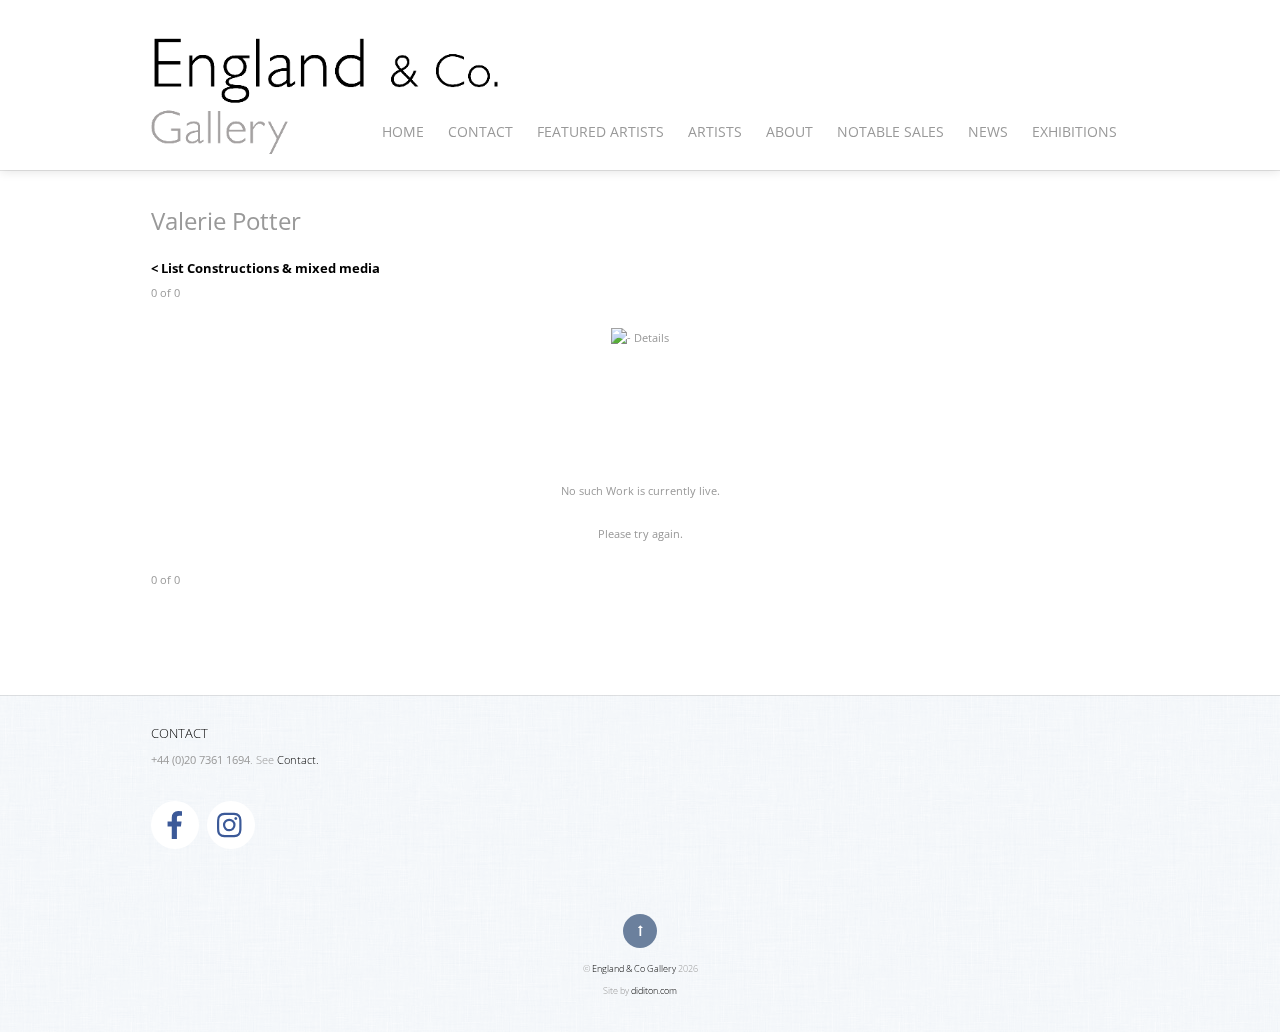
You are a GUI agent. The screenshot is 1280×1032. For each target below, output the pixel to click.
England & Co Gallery (634, 968)
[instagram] (231, 824)
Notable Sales (890, 131)
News (988, 131)
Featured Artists (600, 131)
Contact (480, 131)
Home (403, 131)
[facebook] (175, 824)
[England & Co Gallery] (326, 133)
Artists (715, 131)
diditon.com (654, 990)
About (789, 131)
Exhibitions (1074, 131)
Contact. (298, 760)
